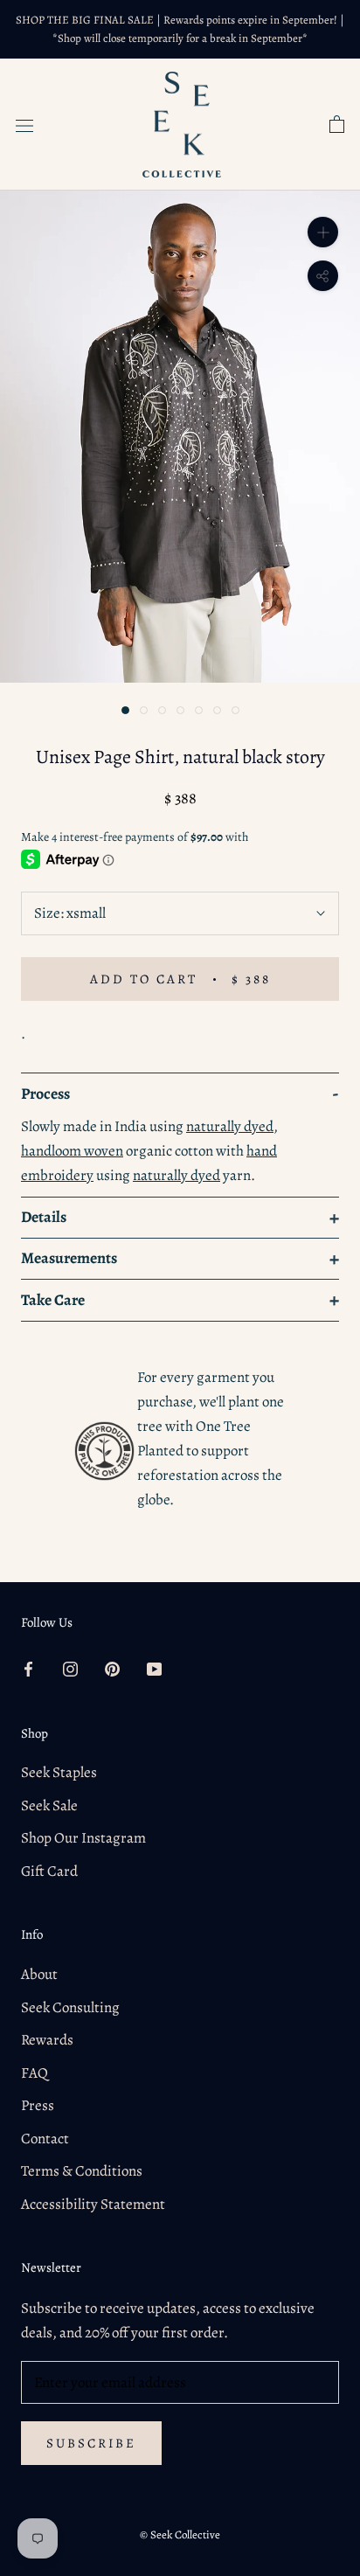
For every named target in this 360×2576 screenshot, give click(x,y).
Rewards (47, 2040)
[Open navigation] (24, 125)
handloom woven (72, 1151)
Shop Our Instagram (83, 1838)
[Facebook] (28, 1669)
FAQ (35, 2073)
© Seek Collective (180, 2534)
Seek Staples (59, 1772)
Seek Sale (49, 1805)
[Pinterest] (112, 1669)
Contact (45, 2139)
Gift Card (49, 1871)
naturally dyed (230, 1126)
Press (38, 2105)
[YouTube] (154, 1669)
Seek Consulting (70, 2007)
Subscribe (91, 2443)
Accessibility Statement (93, 2204)
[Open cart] (337, 125)
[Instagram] (70, 1669)
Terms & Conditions (82, 2171)
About (39, 1974)
